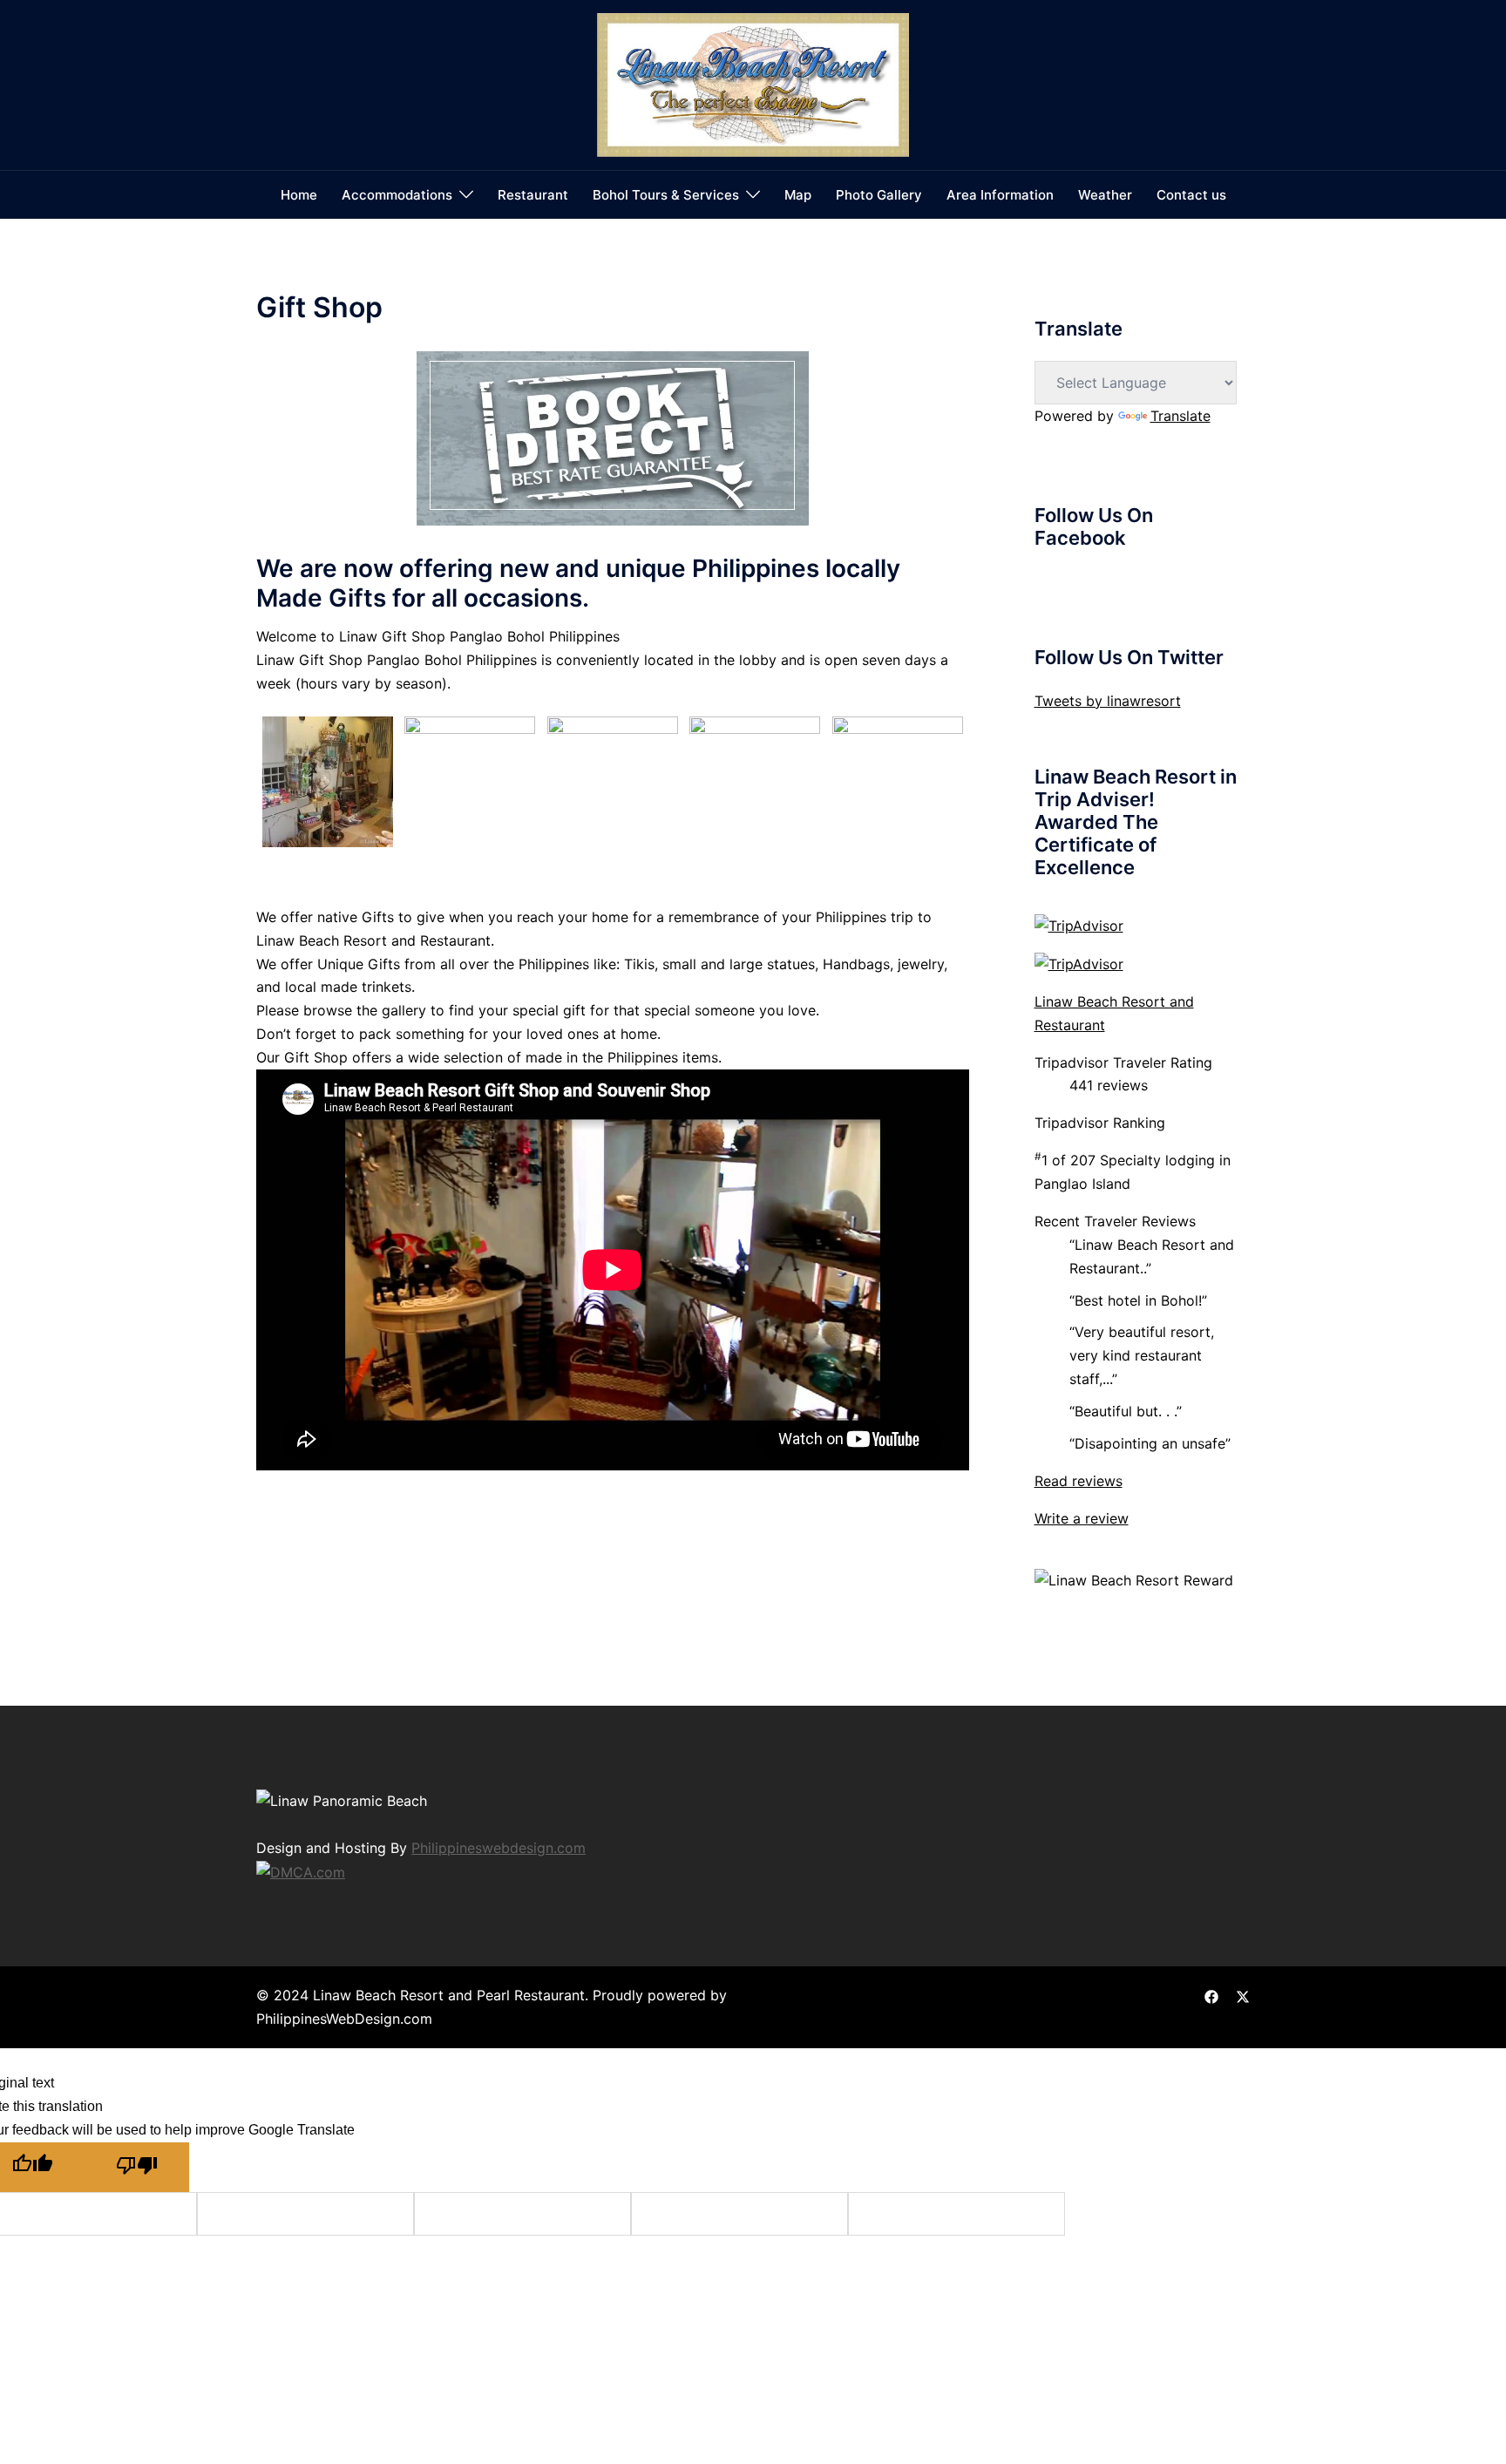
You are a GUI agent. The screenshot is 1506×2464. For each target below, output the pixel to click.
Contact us (1191, 195)
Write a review (1082, 1518)
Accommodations (397, 195)
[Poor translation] (137, 2167)
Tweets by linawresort (1108, 701)
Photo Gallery (879, 195)
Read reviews (1079, 1481)
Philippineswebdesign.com (499, 1848)
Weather (1105, 195)
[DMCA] (301, 1870)
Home (299, 195)
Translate (1180, 416)
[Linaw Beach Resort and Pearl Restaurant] (753, 84)
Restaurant (533, 195)
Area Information (1000, 195)
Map (798, 195)
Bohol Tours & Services (666, 195)
